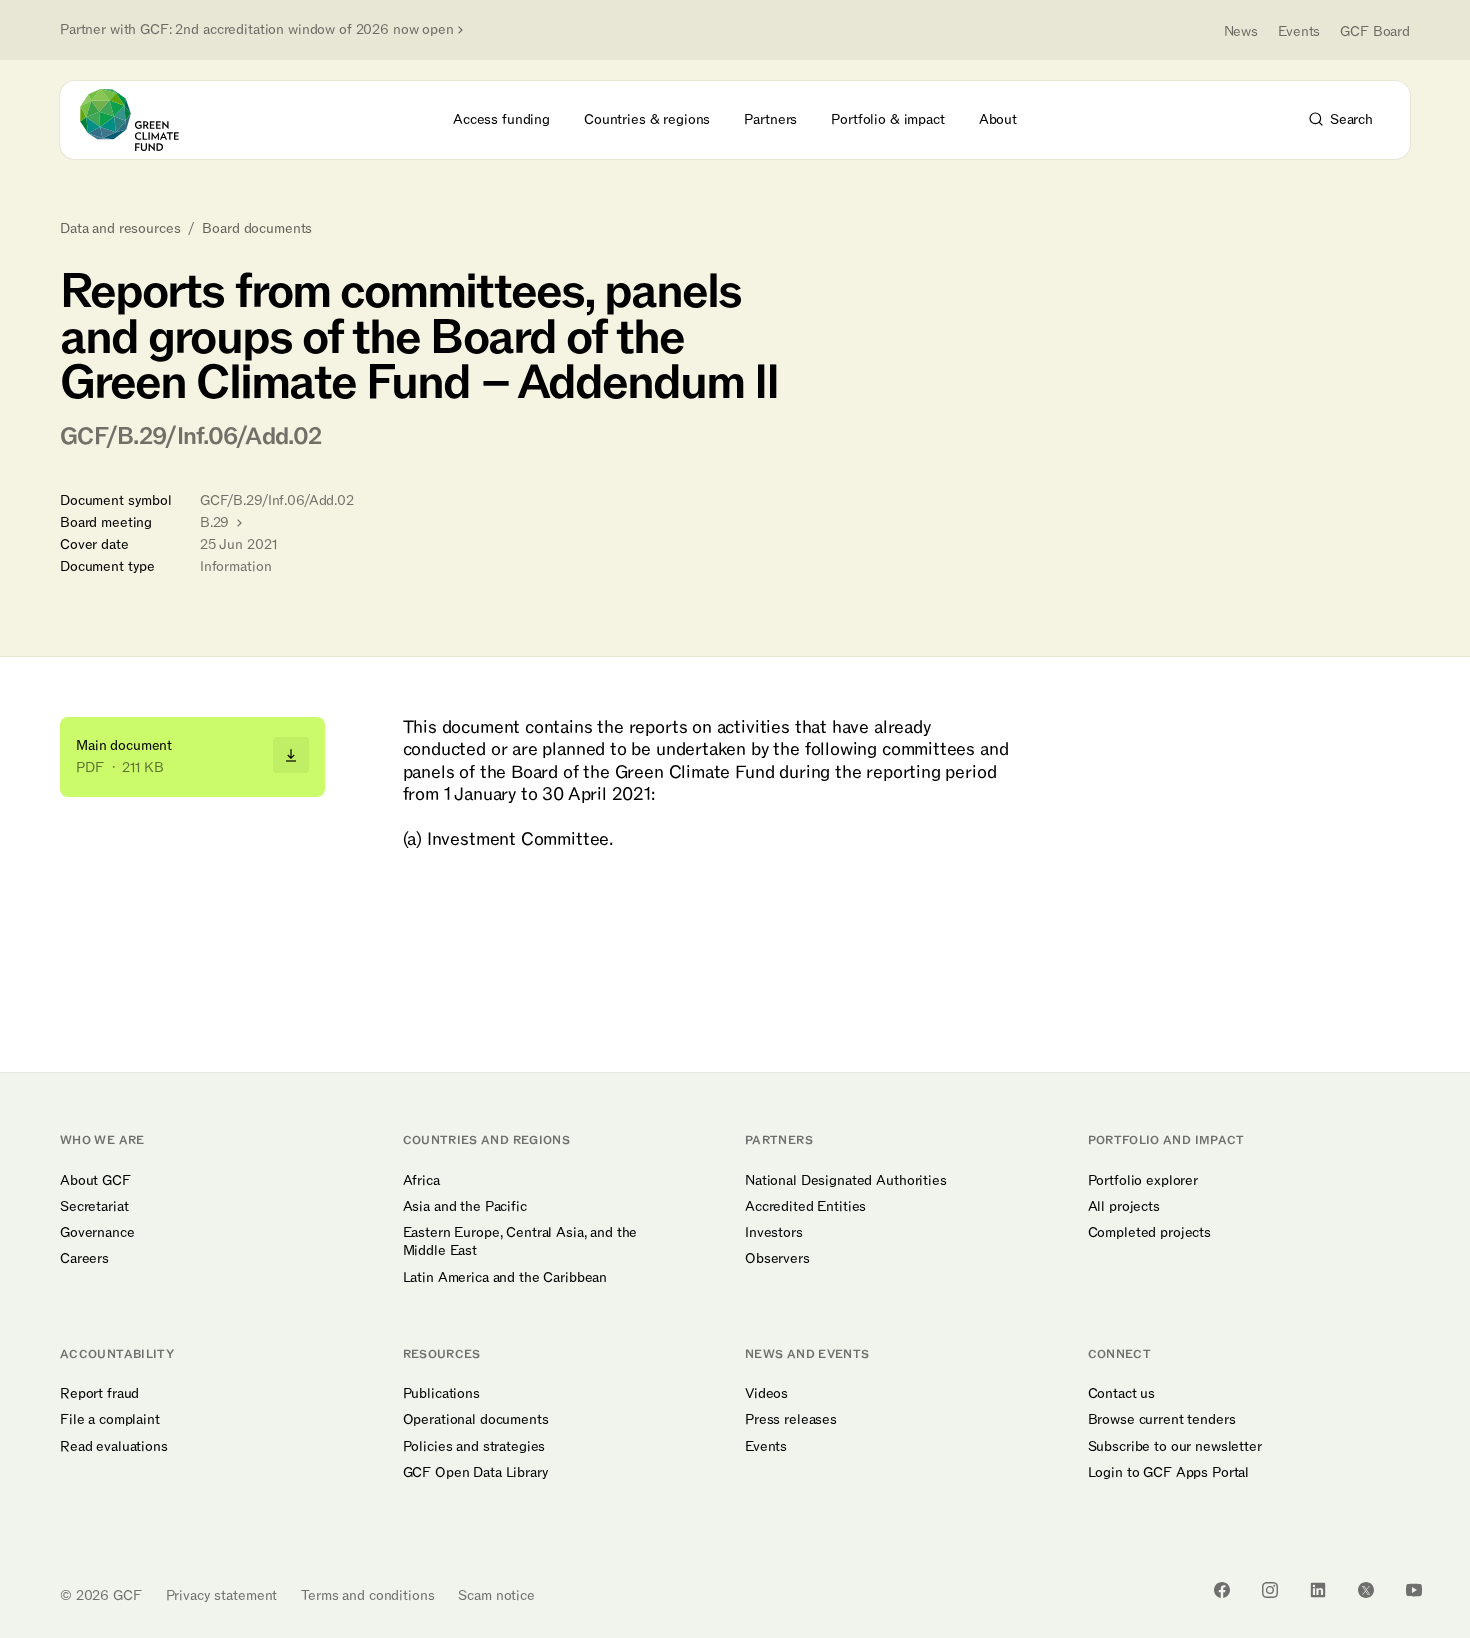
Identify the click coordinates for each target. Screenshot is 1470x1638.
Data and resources (120, 229)
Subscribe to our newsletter (1175, 1447)
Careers (84, 1259)
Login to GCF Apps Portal (1169, 1473)
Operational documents (476, 1420)
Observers (777, 1259)
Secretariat (94, 1207)
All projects (1124, 1207)
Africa (421, 1181)
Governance (97, 1233)
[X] (1366, 1590)
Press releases (791, 1420)
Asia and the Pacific (465, 1207)
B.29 (216, 522)
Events (1299, 31)
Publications (441, 1394)
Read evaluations (114, 1447)
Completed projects (1149, 1233)
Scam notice (496, 1595)
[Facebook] (1222, 1590)
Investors (774, 1233)
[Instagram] (1270, 1590)
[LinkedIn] (1318, 1590)
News (1241, 31)
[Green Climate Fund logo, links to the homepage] (141, 120)
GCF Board (1375, 31)
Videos (766, 1394)
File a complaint (110, 1420)
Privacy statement (222, 1595)
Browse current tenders (1162, 1420)
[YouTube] (1414, 1590)
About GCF (95, 1181)
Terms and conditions (367, 1595)
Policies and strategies (474, 1447)
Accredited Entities (805, 1207)
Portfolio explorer (1143, 1181)
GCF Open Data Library (476, 1473)
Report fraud (99, 1394)
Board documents (257, 229)
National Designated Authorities (846, 1181)
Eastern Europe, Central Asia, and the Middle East (520, 1242)
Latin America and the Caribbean (505, 1278)
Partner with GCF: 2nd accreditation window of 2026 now (257, 30)
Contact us (1122, 1394)
